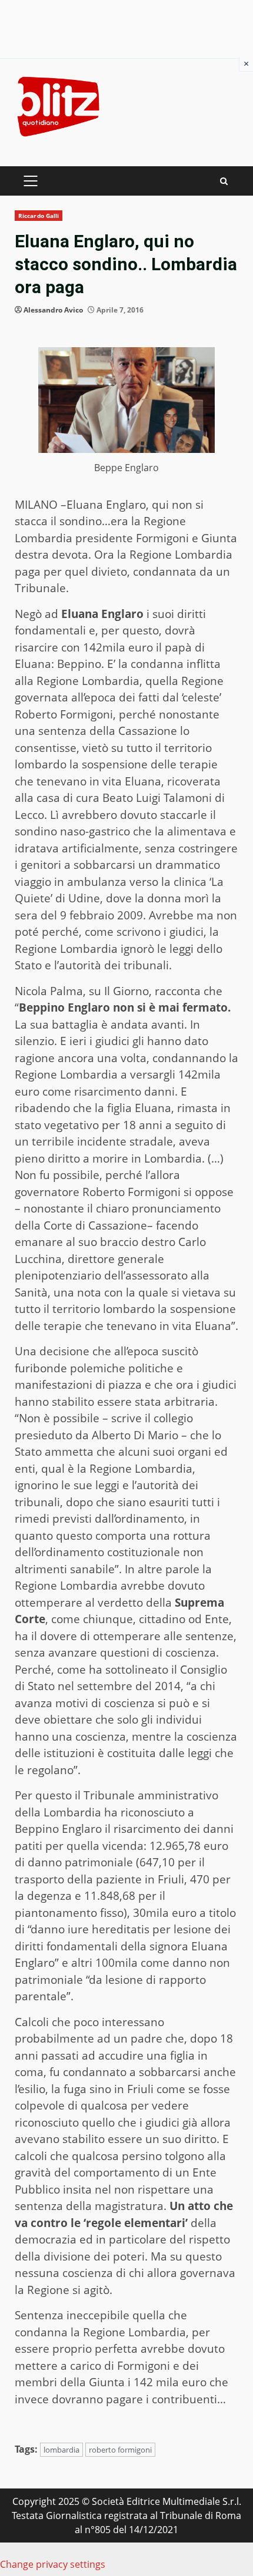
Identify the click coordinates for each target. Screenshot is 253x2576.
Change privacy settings (53, 2564)
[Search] (224, 181)
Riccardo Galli (39, 216)
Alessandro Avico (53, 310)
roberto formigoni (120, 2450)
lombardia (61, 2450)
